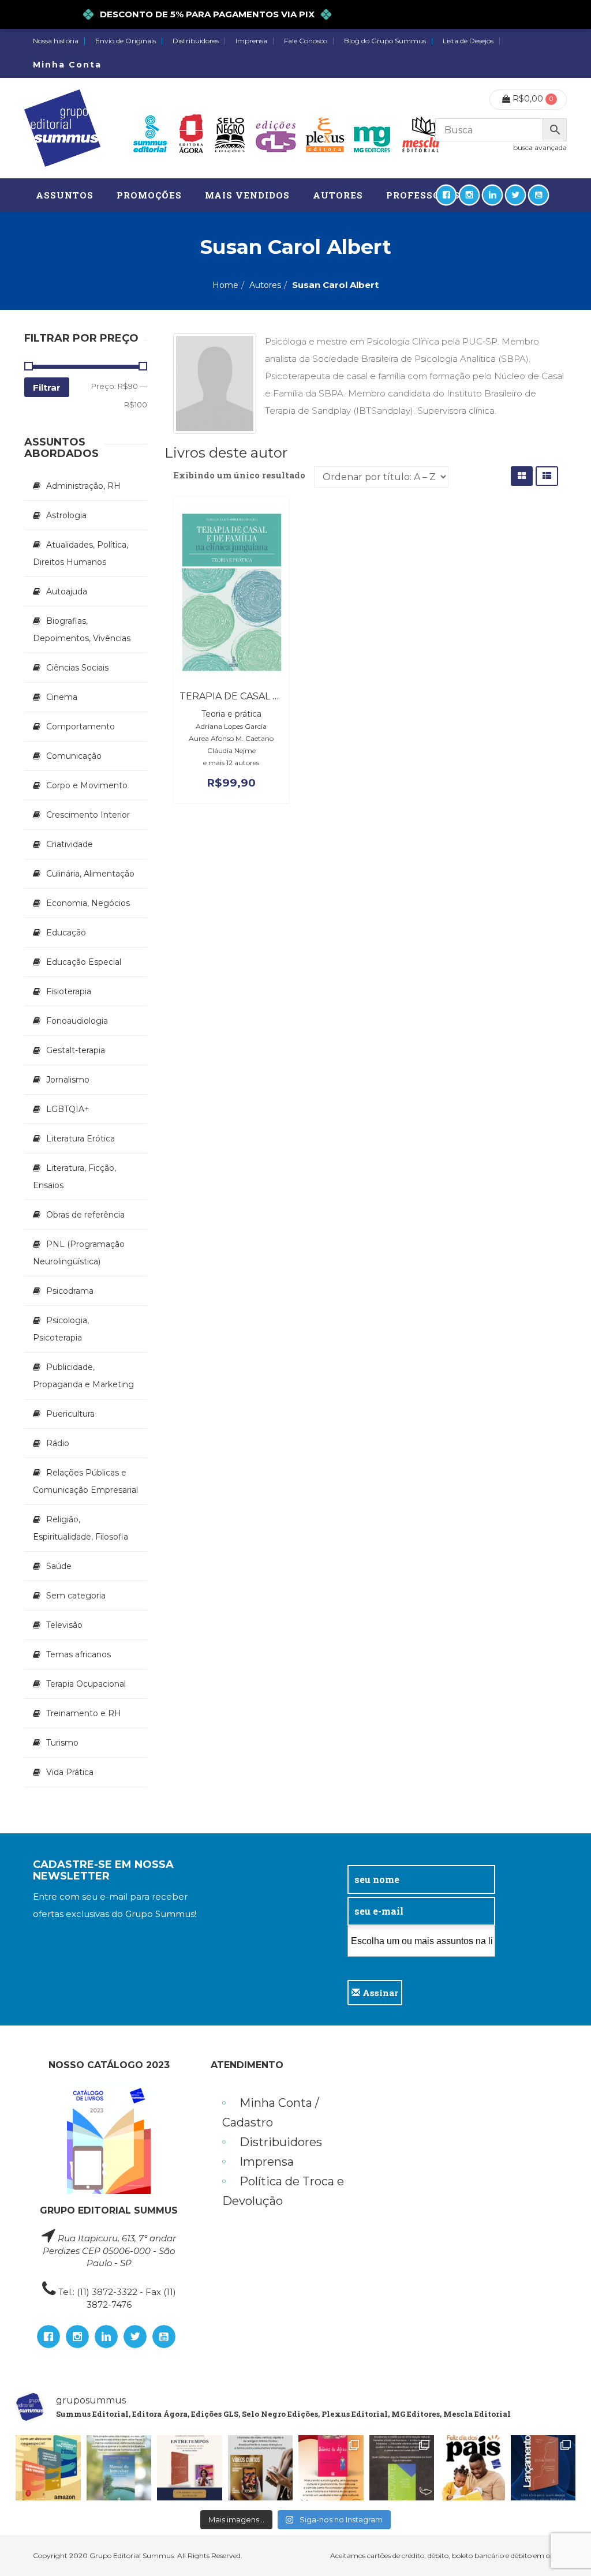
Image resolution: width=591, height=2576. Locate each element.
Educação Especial (84, 962)
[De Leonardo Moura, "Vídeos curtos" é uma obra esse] (261, 2468)
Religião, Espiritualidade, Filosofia (81, 1528)
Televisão (64, 1625)
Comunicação (74, 756)
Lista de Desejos (468, 41)
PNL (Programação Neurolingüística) (79, 1253)
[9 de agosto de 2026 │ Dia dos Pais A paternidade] (472, 2468)
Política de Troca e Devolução (283, 2191)
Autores (265, 285)
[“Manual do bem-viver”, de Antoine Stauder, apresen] (119, 2468)
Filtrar (47, 387)
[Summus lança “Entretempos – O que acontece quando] (543, 2468)
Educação (66, 933)
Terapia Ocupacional (86, 1684)
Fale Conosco (306, 41)
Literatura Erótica (81, 1139)
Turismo (62, 1743)
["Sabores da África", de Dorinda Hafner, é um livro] (331, 2468)
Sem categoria (76, 1596)
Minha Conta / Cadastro (271, 2113)
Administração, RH (83, 486)
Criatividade (70, 844)
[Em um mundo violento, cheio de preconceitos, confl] (48, 2468)
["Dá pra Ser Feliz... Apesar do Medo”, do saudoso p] (402, 2468)
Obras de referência (85, 1215)
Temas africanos (78, 1654)
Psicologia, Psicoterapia (61, 1329)
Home (225, 285)
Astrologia (66, 515)
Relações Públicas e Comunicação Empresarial (85, 1481)
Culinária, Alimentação (90, 874)
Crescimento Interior (88, 815)
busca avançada (540, 147)
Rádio (58, 1443)
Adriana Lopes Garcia (231, 726)
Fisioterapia (69, 991)
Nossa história (56, 41)
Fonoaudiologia (77, 1021)
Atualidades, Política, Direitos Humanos (81, 553)
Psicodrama (70, 1291)
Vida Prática (70, 1772)
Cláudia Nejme (231, 750)
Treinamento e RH (84, 1713)
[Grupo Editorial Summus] (62, 128)
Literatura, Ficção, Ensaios (74, 1177)
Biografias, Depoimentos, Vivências (82, 630)
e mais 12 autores (231, 763)
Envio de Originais (126, 41)
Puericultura (70, 1414)
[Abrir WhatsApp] (562, 2547)
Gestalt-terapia (76, 1050)
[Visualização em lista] (547, 476)
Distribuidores (196, 41)
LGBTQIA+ (68, 1109)
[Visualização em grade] (522, 476)
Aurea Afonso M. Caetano (231, 738)
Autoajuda (67, 591)
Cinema (62, 697)
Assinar (379, 1993)
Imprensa (251, 41)
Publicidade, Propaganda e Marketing (83, 1376)
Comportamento (81, 727)
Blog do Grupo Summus (385, 41)
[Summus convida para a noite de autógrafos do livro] (190, 2468)
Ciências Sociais (77, 668)
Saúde (59, 1566)
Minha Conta (67, 65)
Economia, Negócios (88, 903)
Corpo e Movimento (87, 785)
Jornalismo (68, 1080)
